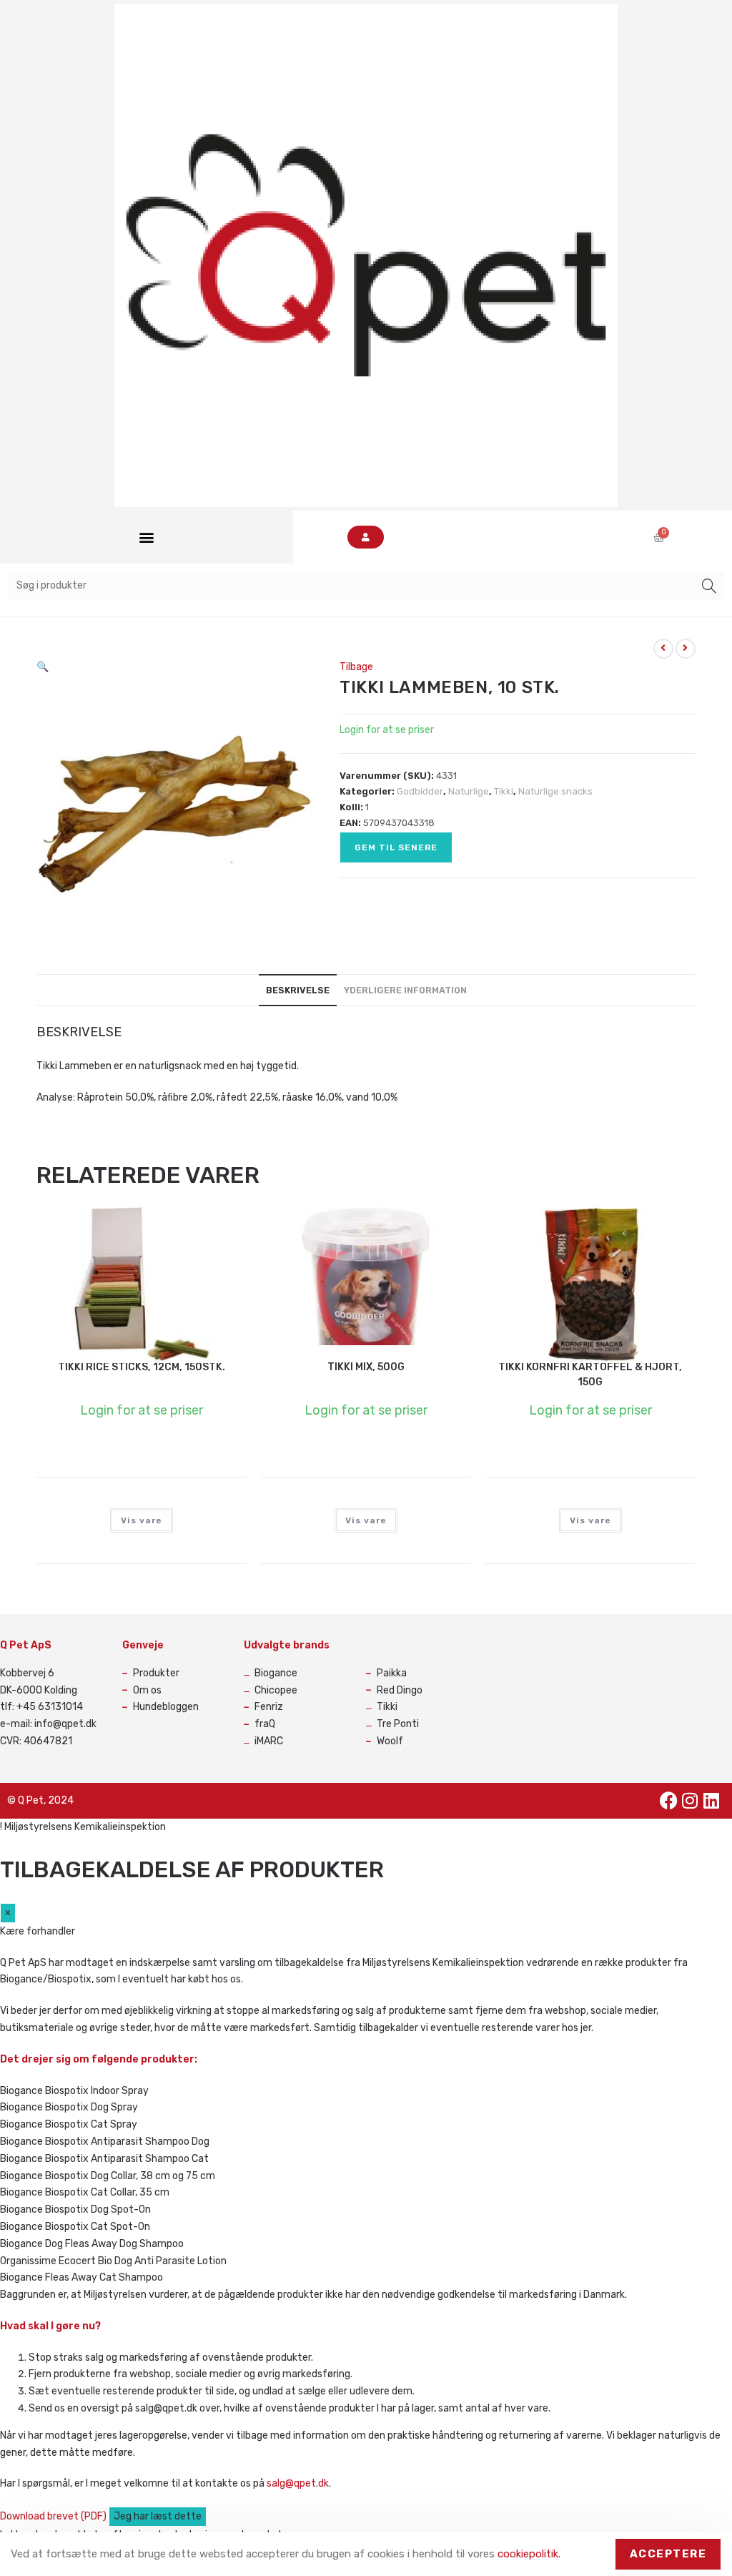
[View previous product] (663, 649)
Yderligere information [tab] (405, 990)
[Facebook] (668, 1801)
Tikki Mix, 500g (366, 1367)
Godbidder (420, 791)
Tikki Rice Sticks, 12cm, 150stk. (142, 1367)
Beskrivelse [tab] (298, 990)
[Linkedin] (711, 1801)
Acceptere (668, 2554)
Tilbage (356, 667)
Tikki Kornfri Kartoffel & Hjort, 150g (590, 1375)
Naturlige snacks (555, 791)
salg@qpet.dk (298, 2483)
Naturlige (469, 791)
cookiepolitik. (529, 2554)
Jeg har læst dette (158, 2516)
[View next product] (686, 649)
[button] (146, 537)
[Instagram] (690, 1801)
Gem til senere (396, 847)
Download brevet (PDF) (54, 2516)
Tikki (504, 791)
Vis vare (142, 1520)
